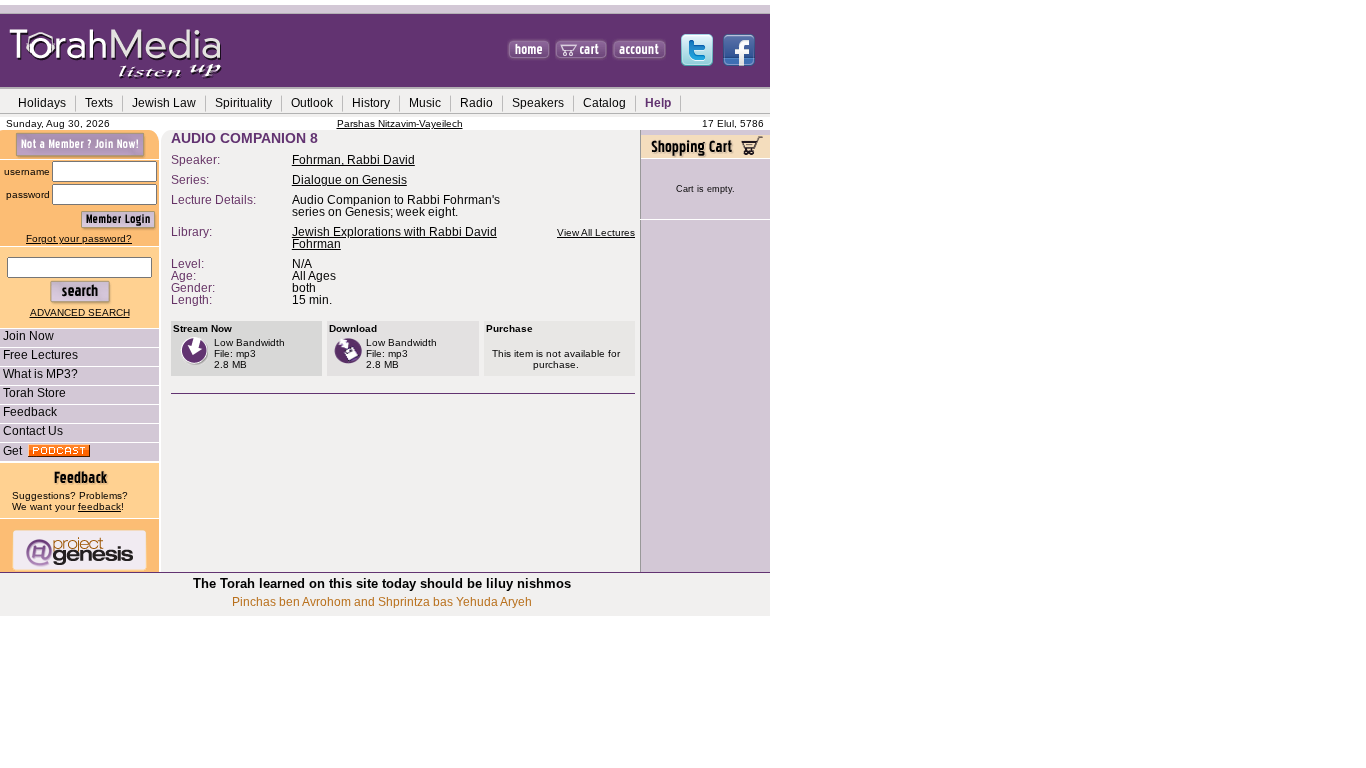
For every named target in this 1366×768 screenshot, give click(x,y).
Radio (476, 103)
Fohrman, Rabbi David (353, 160)
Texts (99, 103)
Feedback (30, 412)
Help (658, 103)
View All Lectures (596, 232)
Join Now (28, 336)
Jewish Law (164, 103)
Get (15, 451)
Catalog (604, 103)
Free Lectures (40, 355)
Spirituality (243, 103)
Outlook (312, 103)
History (371, 103)
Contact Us (33, 431)
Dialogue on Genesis (349, 180)
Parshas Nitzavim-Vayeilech (400, 123)
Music (425, 103)
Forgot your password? (79, 238)
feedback (99, 506)
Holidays (42, 103)
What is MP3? (40, 374)
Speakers (538, 103)
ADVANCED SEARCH (80, 312)
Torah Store (34, 393)
